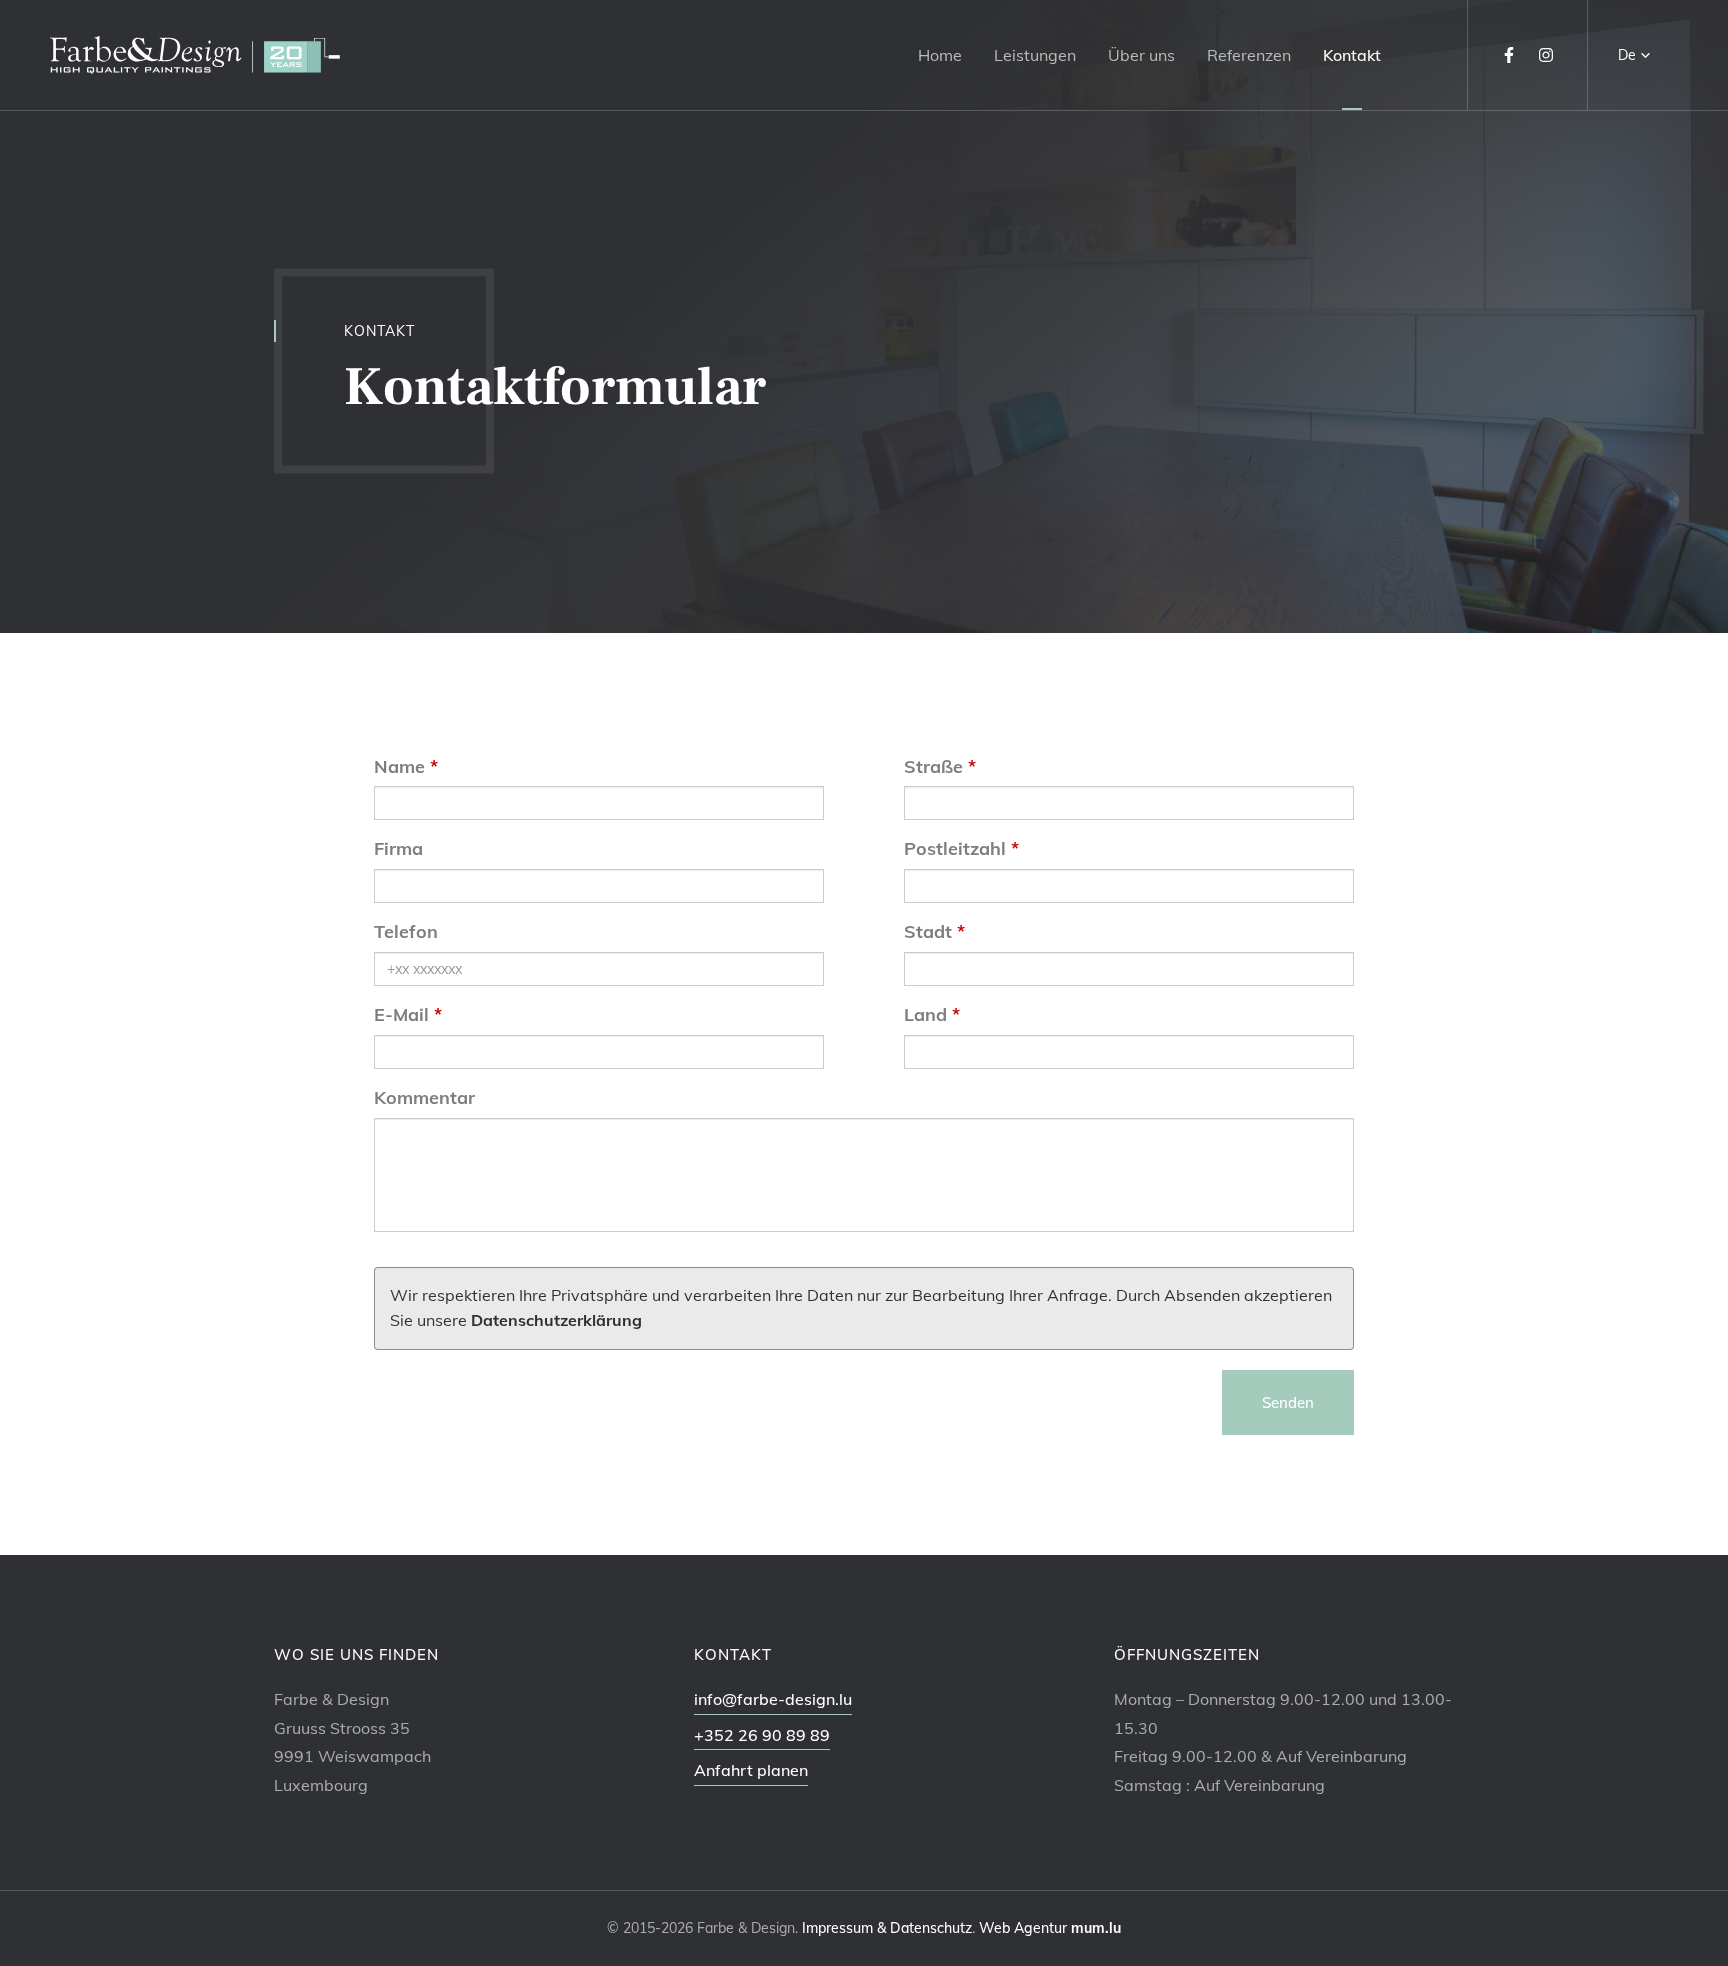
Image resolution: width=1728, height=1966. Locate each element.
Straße (933, 766)
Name (399, 766)
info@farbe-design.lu (773, 1699)
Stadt (928, 931)
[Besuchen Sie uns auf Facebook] (1509, 55)
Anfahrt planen (751, 1770)
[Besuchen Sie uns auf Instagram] (1546, 55)
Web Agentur (1023, 1928)
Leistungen (1035, 55)
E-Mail (401, 1014)
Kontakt (1352, 55)
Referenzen (1249, 55)
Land (925, 1014)
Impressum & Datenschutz (887, 1928)
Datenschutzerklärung (556, 1320)
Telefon (406, 931)
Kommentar (424, 1097)
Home (940, 55)
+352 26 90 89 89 (762, 1735)
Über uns (1141, 55)
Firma (398, 848)
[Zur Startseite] (195, 55)
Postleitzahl (955, 848)
